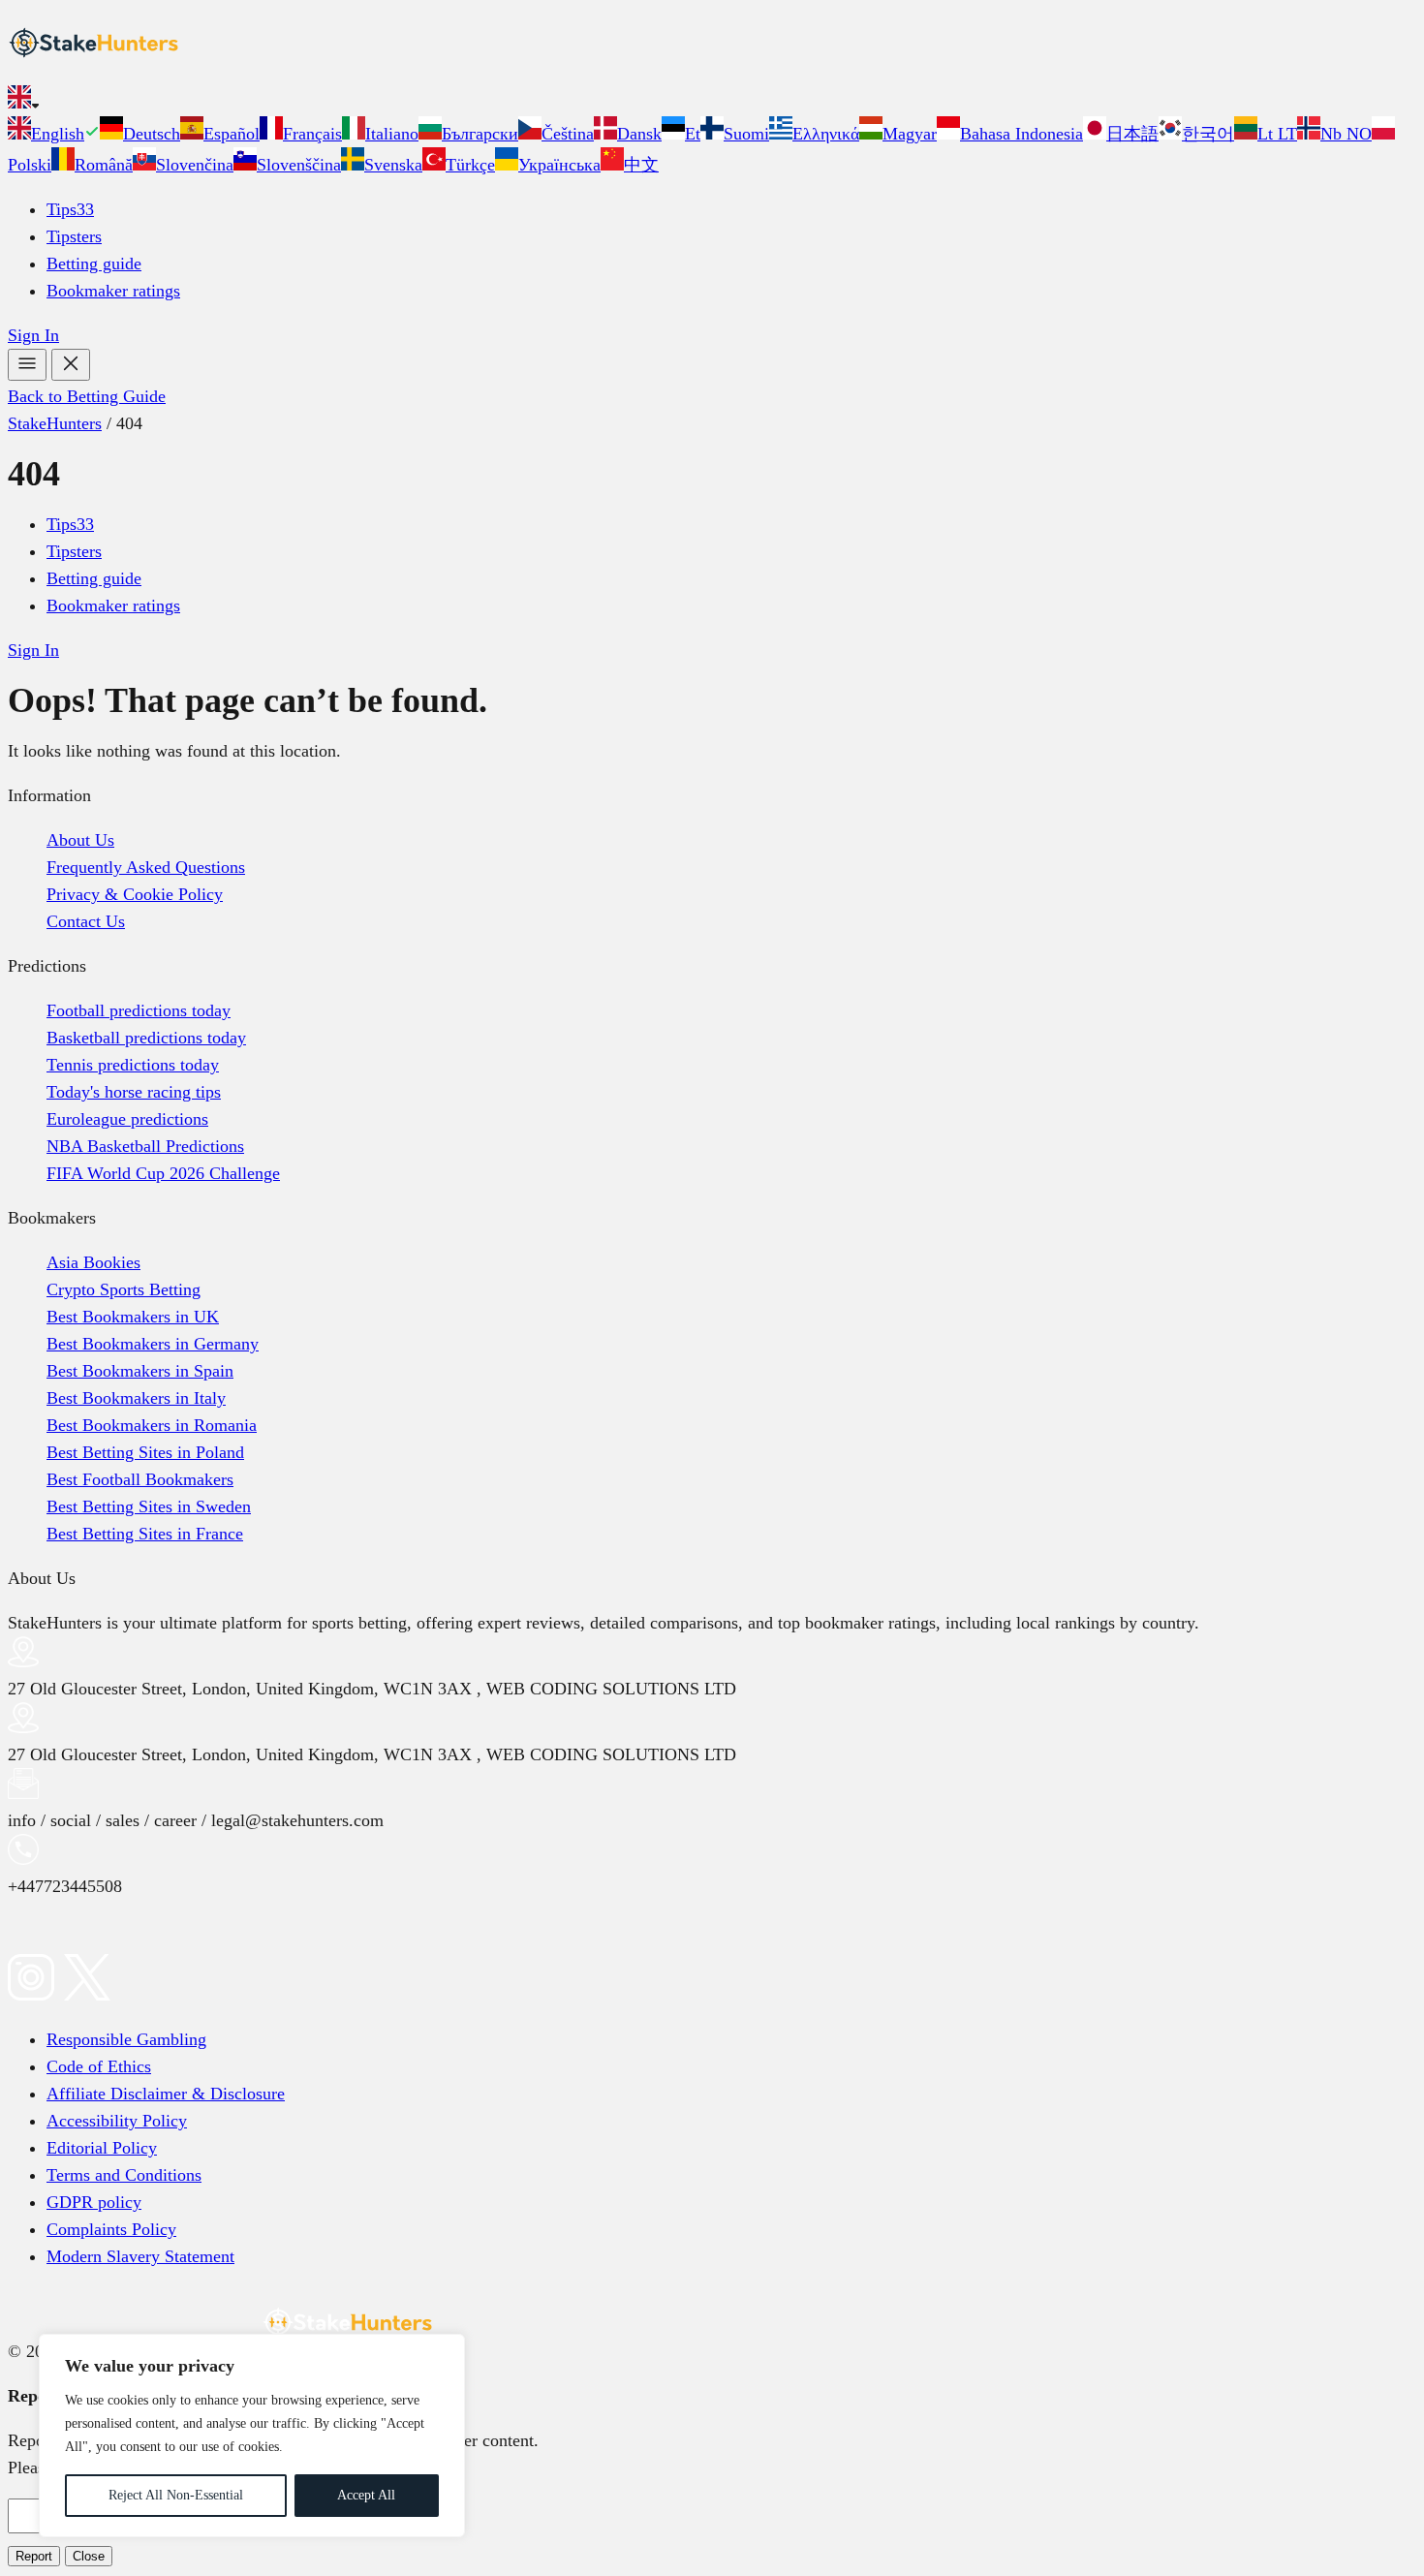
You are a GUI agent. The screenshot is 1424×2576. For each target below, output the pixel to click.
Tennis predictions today (133, 1065)
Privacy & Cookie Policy (135, 894)
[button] (712, 101)
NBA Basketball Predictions (145, 1146)
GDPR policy (94, 2202)
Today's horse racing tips (134, 1092)
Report (34, 2556)
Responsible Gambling (126, 2039)
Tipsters (74, 236)
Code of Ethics (99, 2066)
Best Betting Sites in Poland (145, 1452)
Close (89, 2556)
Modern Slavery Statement (140, 2256)
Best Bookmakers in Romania (152, 1425)
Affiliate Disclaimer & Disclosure (166, 2094)
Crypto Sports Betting (124, 1289)
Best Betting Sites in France (145, 1534)
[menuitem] (54, 134)
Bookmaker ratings (113, 291)
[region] (252, 2436)
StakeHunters (55, 423)
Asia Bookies (93, 1262)
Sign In (33, 335)
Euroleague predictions (127, 1119)
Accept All (366, 2495)
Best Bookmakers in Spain (140, 1371)
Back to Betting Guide (87, 396)
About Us (80, 840)
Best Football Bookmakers (140, 1479)
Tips (70, 209)
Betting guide (94, 264)
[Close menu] (71, 365)
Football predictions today (139, 1010)
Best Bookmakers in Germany (153, 1344)
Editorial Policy (102, 2148)
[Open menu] (27, 365)
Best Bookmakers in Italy (136, 1398)
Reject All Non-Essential (176, 2495)
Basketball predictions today (146, 1038)
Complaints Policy (111, 2229)
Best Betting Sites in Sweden (149, 1506)
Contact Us (86, 921)
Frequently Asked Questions (146, 867)
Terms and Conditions (124, 2175)
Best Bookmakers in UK (133, 1317)
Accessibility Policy (117, 2121)
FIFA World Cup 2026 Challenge (163, 1173)
